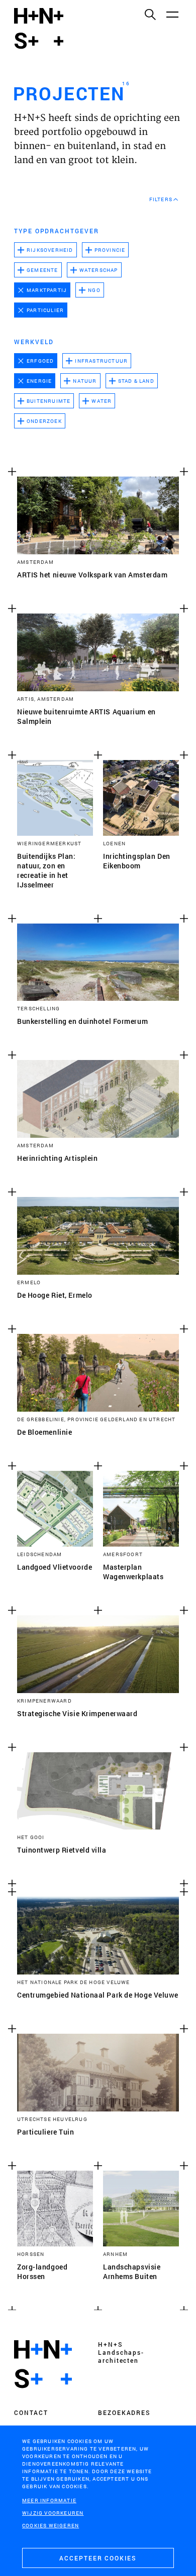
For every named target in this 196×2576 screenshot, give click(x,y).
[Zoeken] (150, 14)
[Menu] (172, 14)
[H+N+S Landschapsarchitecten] (43, 2364)
